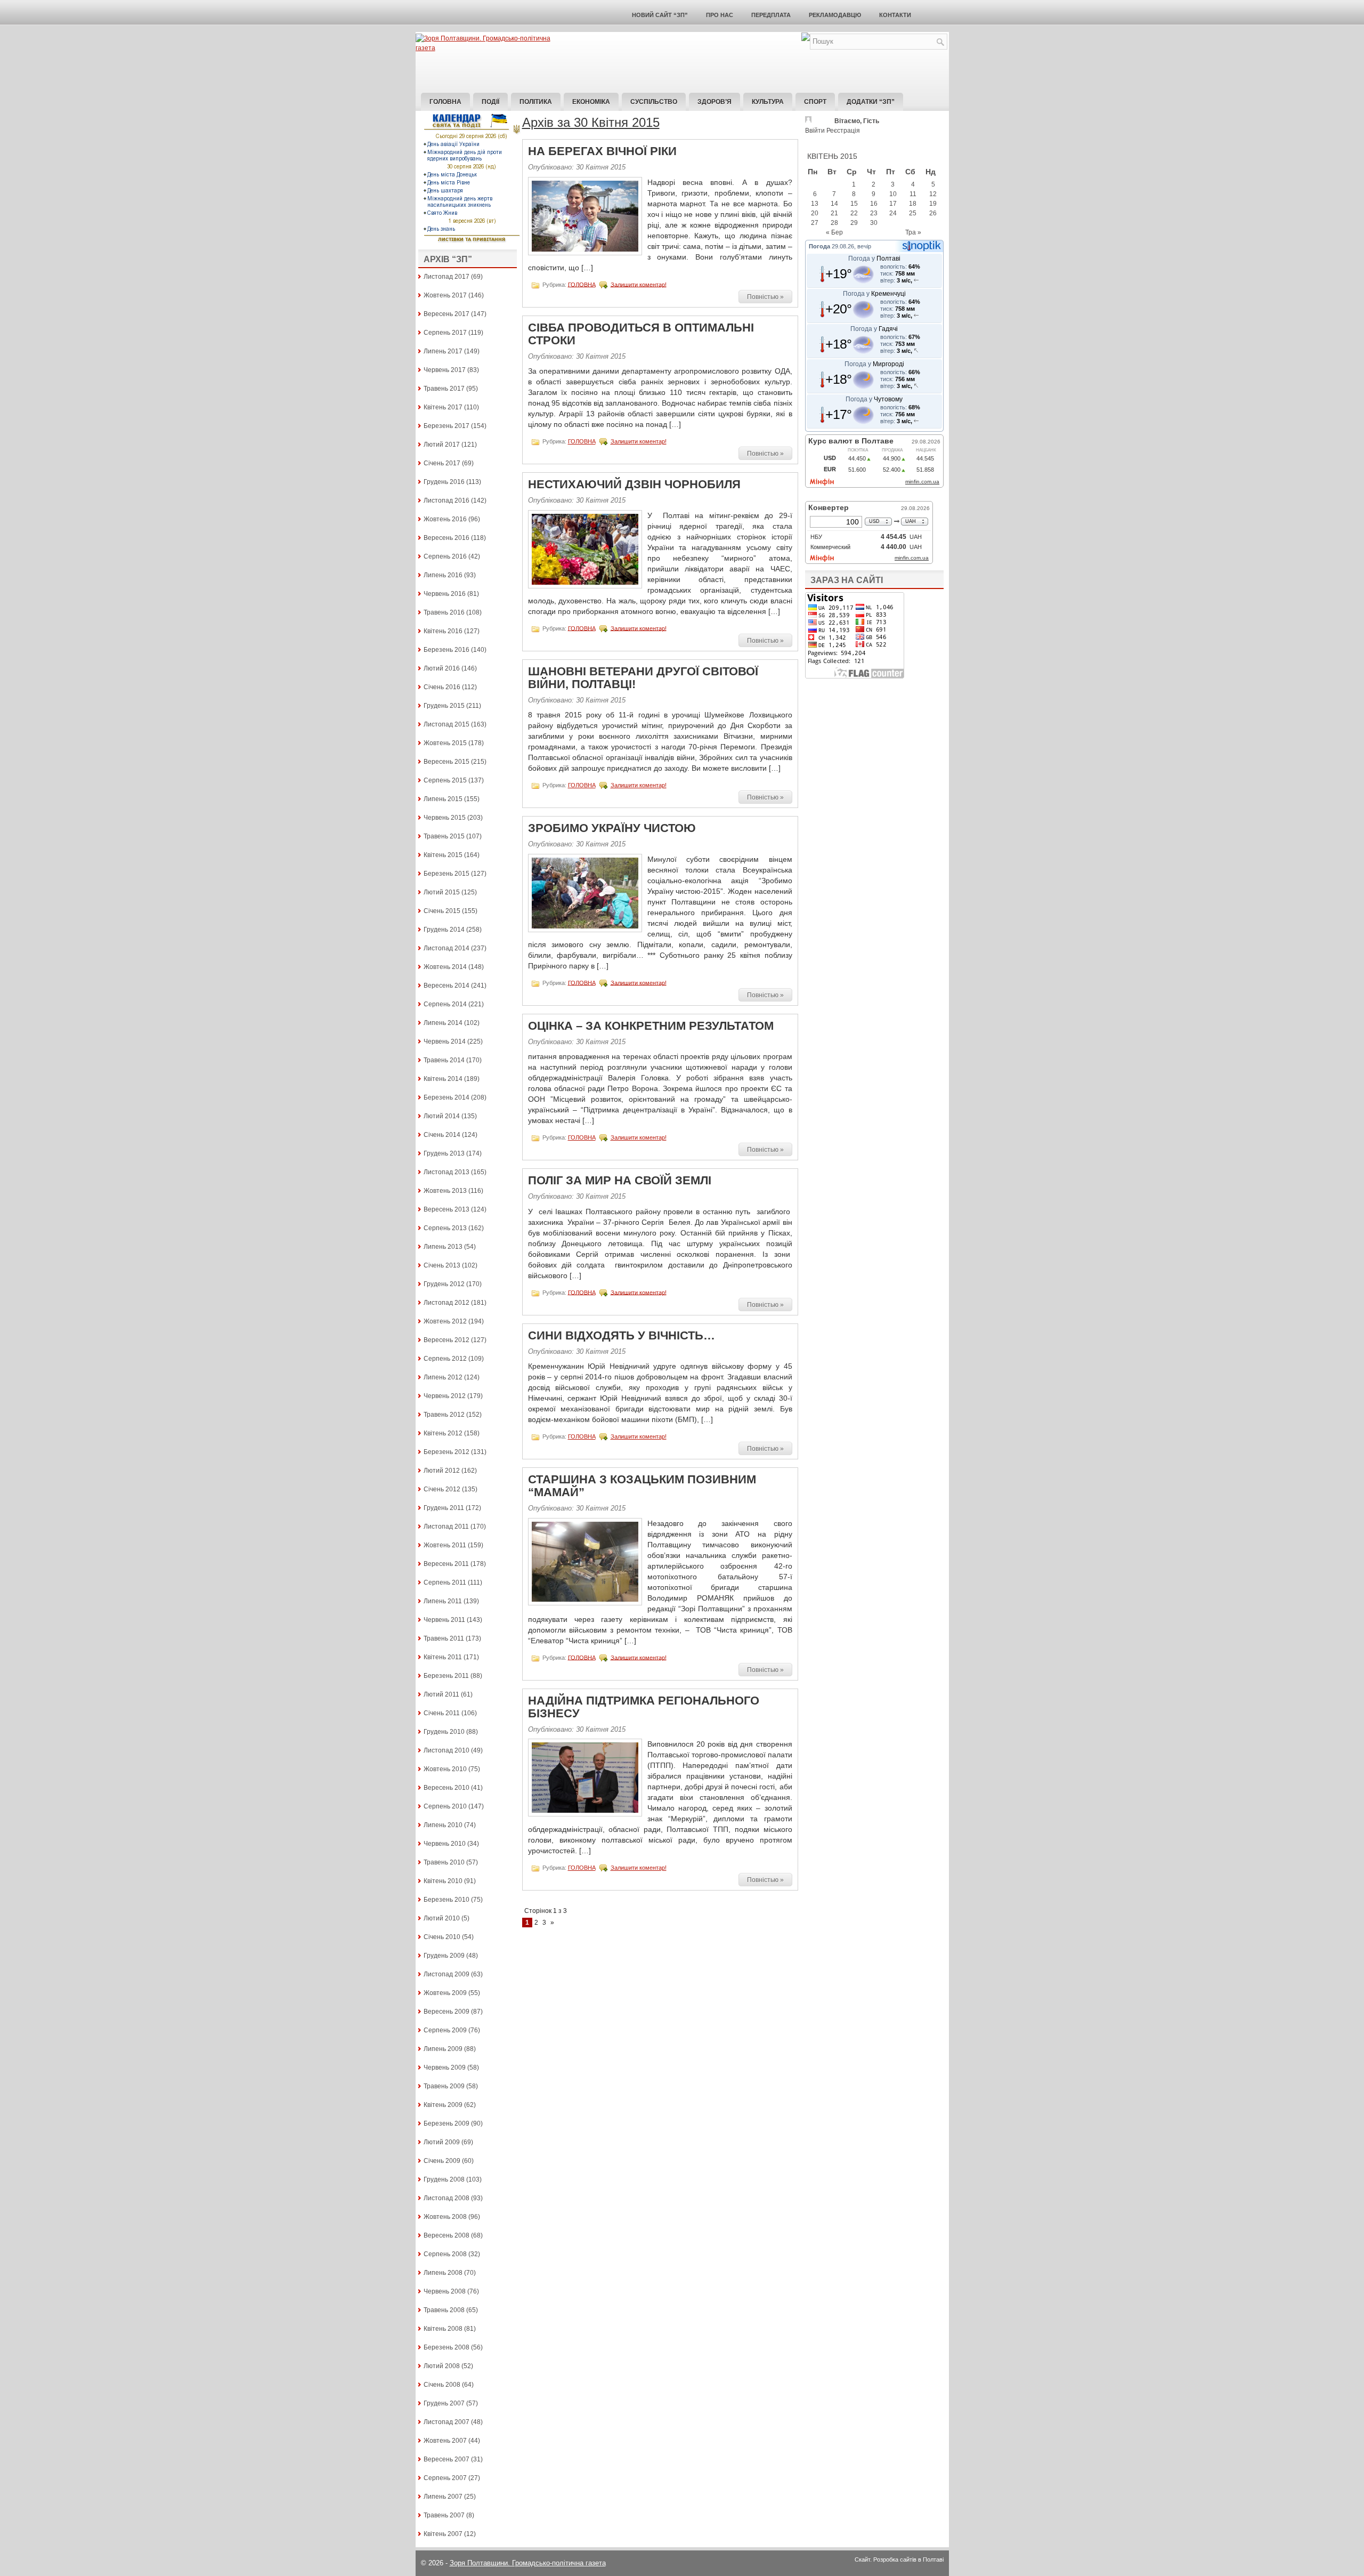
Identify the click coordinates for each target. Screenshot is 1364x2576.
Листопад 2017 (446, 277)
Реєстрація (843, 131)
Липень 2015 (443, 799)
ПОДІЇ (490, 102)
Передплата (771, 15)
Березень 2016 (446, 650)
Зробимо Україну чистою (612, 828)
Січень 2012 (442, 1489)
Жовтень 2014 (445, 967)
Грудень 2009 (444, 1956)
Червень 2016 (445, 594)
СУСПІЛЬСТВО (654, 102)
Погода (819, 246)
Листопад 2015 (446, 724)
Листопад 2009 (446, 1974)
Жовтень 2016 (445, 519)
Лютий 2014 (442, 1116)
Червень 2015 (445, 818)
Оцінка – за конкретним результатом (651, 1026)
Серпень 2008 (445, 2254)
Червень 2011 (444, 1620)
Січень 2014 (442, 1135)
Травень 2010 (444, 1862)
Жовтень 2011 (445, 1545)
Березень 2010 (446, 1900)
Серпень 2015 (445, 780)
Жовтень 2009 (445, 1993)
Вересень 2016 (446, 538)
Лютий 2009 (442, 2142)
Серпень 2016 (445, 556)
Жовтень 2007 (445, 2441)
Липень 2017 (443, 351)
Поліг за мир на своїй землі (620, 1180)
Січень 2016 (442, 687)
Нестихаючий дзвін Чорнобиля (634, 484)
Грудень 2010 (444, 1732)
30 (874, 223)
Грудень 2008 (444, 2179)
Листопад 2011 (446, 1527)
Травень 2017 (444, 389)
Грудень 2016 (444, 482)
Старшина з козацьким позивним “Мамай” (642, 1486)
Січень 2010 (442, 1937)
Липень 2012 (443, 1377)
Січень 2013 (442, 1265)
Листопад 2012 (446, 1303)
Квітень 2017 (443, 407)
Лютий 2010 (442, 1918)
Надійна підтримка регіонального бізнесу (644, 1707)
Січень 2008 (442, 2385)
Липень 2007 (443, 2497)
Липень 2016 (443, 575)
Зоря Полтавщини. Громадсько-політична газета (528, 2563)
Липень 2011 (443, 1601)
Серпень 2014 (445, 1004)
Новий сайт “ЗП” (660, 15)
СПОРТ (815, 102)
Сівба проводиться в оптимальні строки (641, 334)
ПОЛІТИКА (536, 102)
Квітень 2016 (443, 631)
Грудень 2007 (444, 2403)
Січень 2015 (442, 911)
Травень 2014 (444, 1060)
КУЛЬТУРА (768, 102)
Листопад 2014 (446, 948)
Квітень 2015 (443, 855)
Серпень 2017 (445, 333)
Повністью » (765, 297)
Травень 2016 (444, 612)
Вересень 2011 (446, 1564)
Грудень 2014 (444, 930)
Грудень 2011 (444, 1508)
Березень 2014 (446, 1097)
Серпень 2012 (445, 1359)
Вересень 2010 (446, 1788)
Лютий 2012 (442, 1471)
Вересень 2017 (446, 314)
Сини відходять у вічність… (622, 1335)
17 (893, 204)
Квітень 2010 (443, 1881)
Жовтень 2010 (445, 1769)
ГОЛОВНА (582, 284)
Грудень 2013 (444, 1153)
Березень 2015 (446, 874)
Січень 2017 (442, 463)
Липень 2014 (443, 1023)
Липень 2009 (443, 2049)
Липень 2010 (443, 1825)
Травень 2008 (444, 2310)
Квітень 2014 (443, 1079)
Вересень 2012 (446, 1340)
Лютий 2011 (441, 1694)
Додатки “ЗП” (871, 102)
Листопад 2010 (446, 1750)
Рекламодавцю (835, 15)
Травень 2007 (444, 2515)
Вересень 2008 (446, 2235)
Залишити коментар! (639, 284)
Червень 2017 (445, 370)
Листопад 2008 (446, 2198)
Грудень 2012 (444, 1284)
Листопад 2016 (446, 500)
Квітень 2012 (443, 1433)
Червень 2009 (445, 2068)
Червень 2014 (445, 1041)
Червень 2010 (445, 1844)
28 (834, 223)
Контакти (895, 15)
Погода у (874, 259)
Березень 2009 (446, 2123)
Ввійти (815, 131)
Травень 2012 (444, 1415)
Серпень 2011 (445, 1582)
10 (893, 194)
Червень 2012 (445, 1396)
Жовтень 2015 (445, 743)
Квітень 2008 (443, 2329)
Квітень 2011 (443, 1657)
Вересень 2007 (446, 2459)
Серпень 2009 (445, 2030)
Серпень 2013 (445, 1228)
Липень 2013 (443, 1247)
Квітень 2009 (443, 2105)
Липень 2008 (443, 2273)
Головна (445, 102)
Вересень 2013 (446, 1209)
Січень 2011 (442, 1713)
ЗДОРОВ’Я (715, 102)
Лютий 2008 (442, 2366)
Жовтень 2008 (445, 2217)
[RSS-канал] (806, 39)
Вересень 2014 (446, 986)
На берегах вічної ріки (602, 151)
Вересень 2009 (446, 2012)
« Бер (834, 232)
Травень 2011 (444, 1638)
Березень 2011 (446, 1676)
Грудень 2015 (444, 706)
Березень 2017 (446, 426)
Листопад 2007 (446, 2422)
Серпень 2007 (445, 2478)
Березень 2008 (446, 2347)
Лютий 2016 (442, 668)
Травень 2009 (444, 2086)
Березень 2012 (446, 1452)
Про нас (720, 15)
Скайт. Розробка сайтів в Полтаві (899, 2559)
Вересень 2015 (446, 762)
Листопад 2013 (446, 1172)
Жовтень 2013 (445, 1191)
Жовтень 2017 (445, 295)
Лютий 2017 (442, 445)
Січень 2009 (442, 2161)
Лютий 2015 (442, 892)
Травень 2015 (444, 836)
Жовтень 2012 (445, 1321)
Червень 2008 (445, 2291)
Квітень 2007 (443, 2534)
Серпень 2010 (445, 1806)
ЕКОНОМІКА (591, 102)
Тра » (913, 232)
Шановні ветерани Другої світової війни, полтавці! (643, 678)
